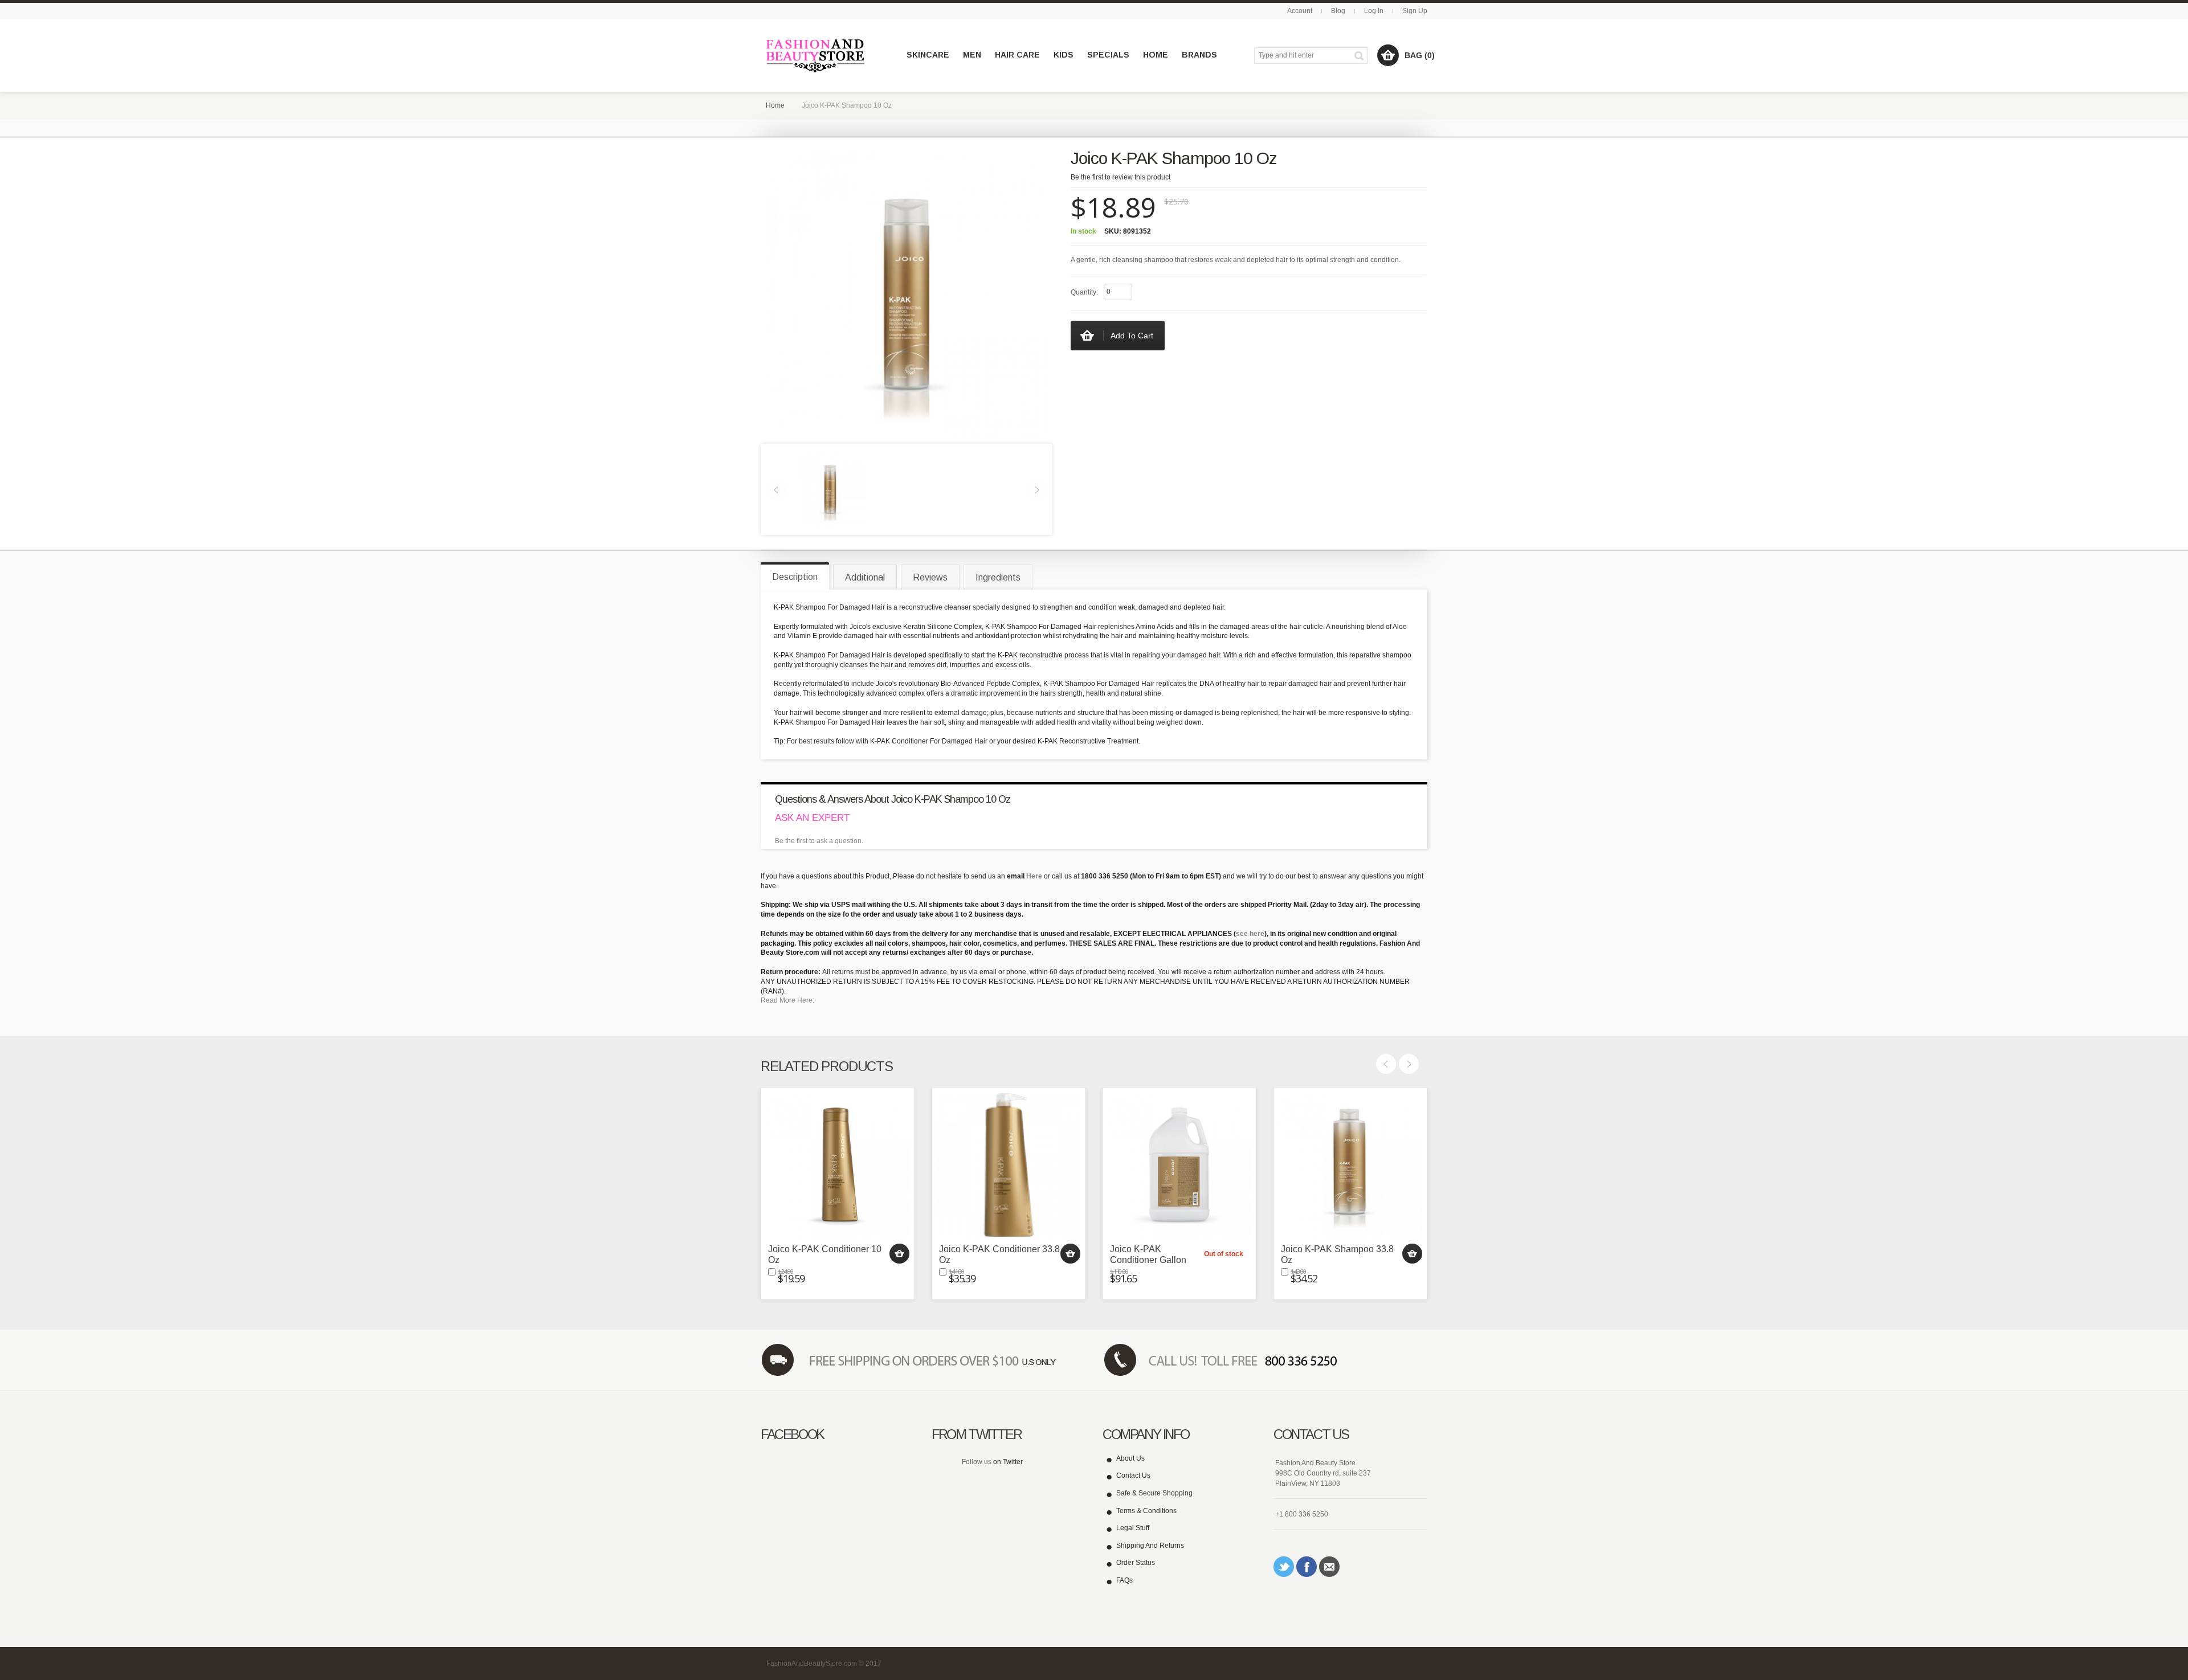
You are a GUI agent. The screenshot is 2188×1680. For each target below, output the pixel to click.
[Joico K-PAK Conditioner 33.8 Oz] (1009, 1165)
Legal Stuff (1133, 1528)
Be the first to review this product (1120, 177)
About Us (1130, 1458)
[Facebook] (1307, 1567)
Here (1034, 876)
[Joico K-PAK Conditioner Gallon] (1179, 1165)
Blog (1338, 11)
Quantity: (1084, 292)
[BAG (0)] (1388, 55)
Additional (865, 577)
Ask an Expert (812, 818)
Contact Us (1133, 1475)
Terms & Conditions (1146, 1511)
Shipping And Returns (1150, 1546)
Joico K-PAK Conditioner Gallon (1148, 1254)
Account (1300, 11)
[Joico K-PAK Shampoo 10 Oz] (830, 489)
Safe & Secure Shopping (1154, 1493)
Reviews (930, 577)
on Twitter (1008, 1462)
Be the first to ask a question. (819, 841)
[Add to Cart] (899, 1254)
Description (795, 577)
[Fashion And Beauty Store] (816, 56)
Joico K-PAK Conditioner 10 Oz (825, 1254)
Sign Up (1415, 11)
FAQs (1124, 1580)
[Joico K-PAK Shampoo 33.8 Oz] (1350, 1165)
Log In (1374, 11)
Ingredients (998, 577)
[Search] (1361, 56)
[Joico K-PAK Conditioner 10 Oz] (838, 1165)
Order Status (1136, 1563)
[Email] (1329, 1567)
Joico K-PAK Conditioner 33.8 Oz (999, 1254)
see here (1250, 934)
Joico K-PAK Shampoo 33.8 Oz (1337, 1254)
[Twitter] (1284, 1567)
